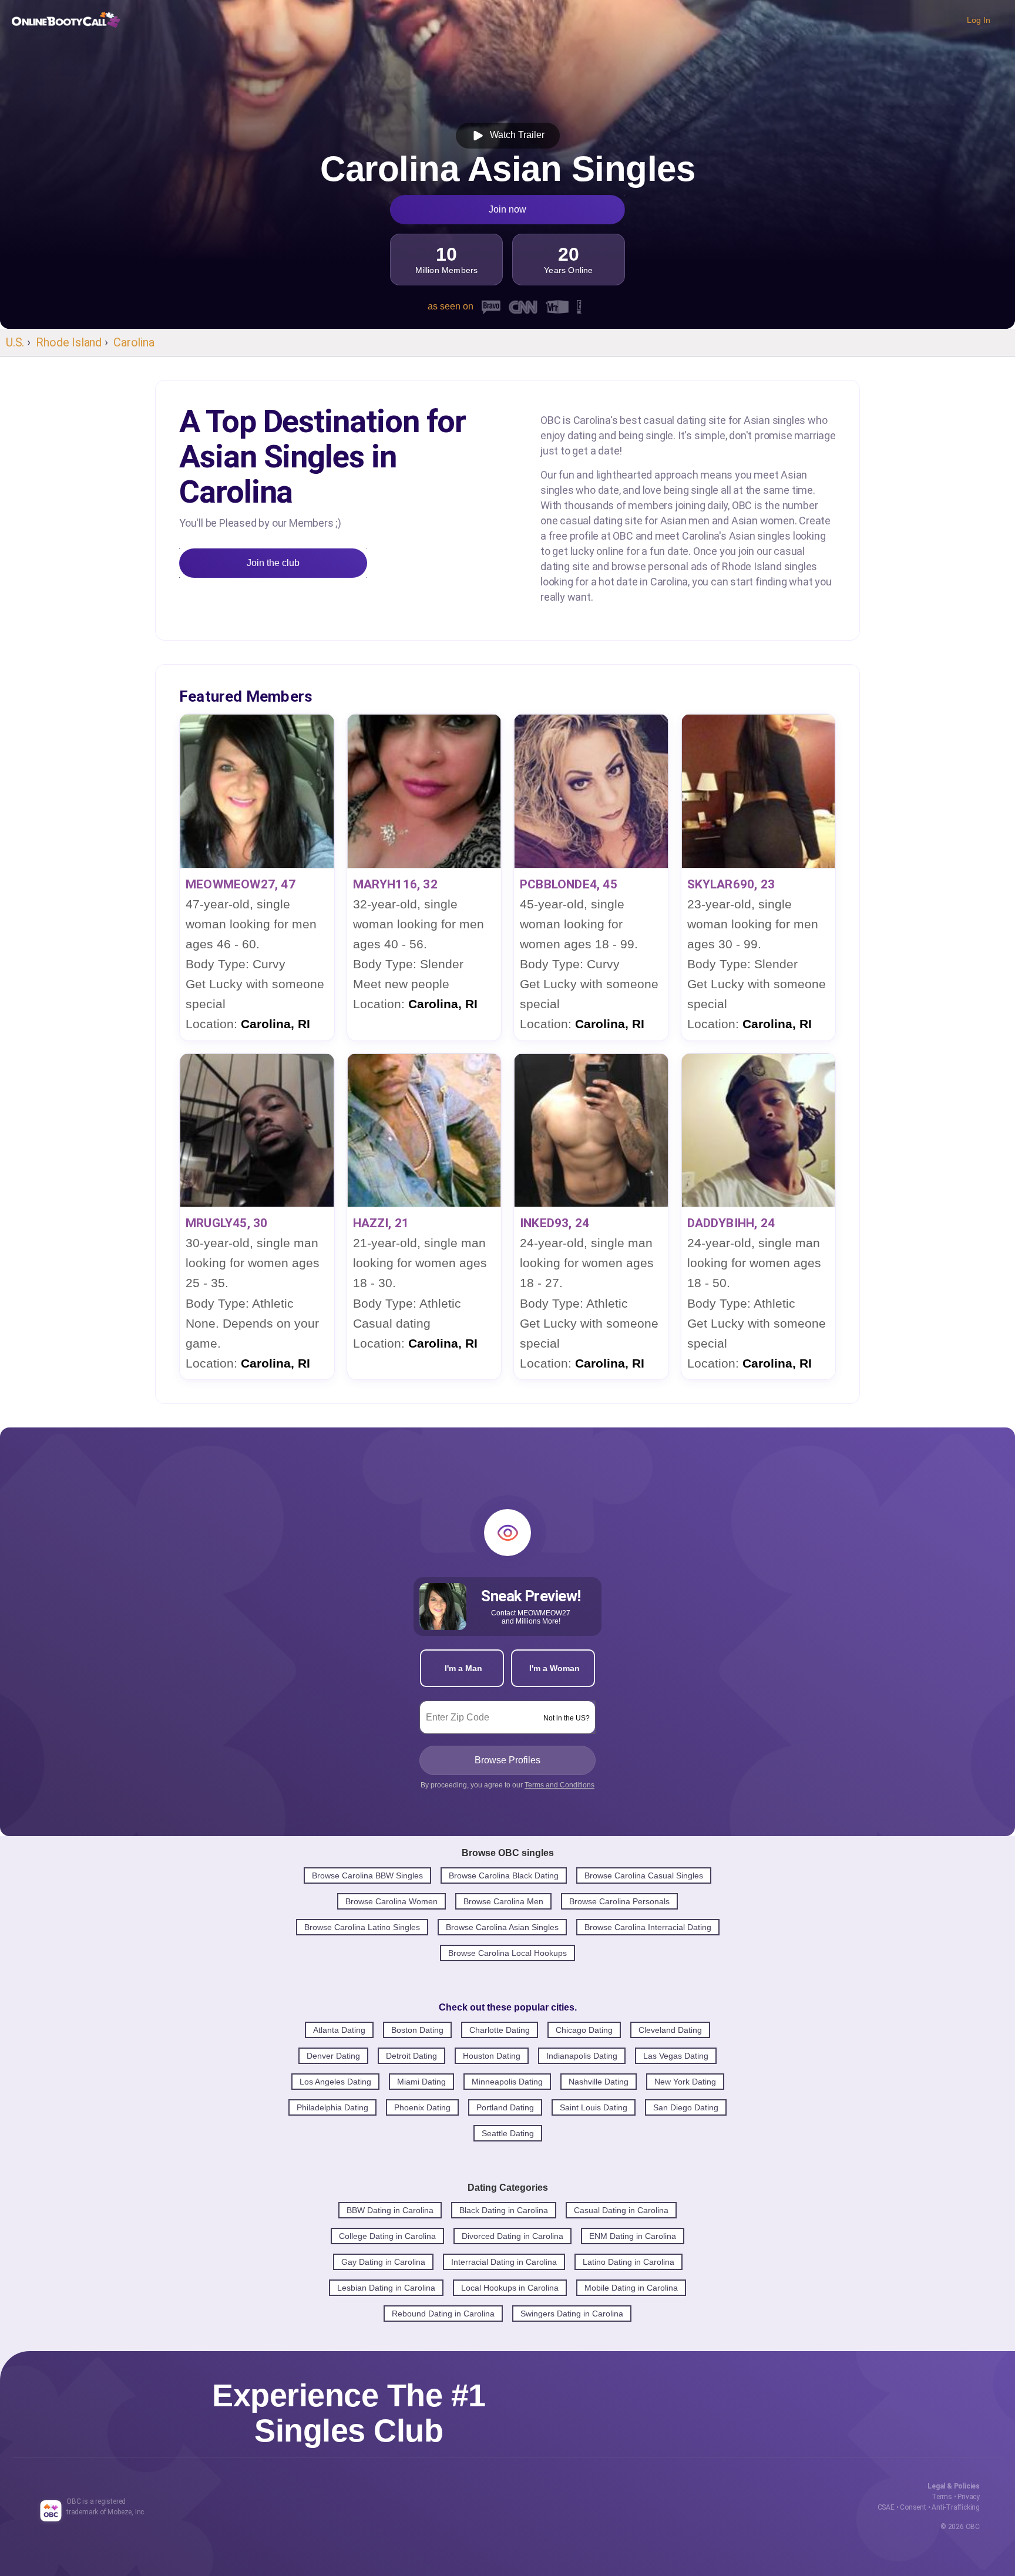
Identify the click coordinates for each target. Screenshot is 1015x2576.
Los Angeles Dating (335, 2082)
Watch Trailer (515, 135)
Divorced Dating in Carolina (512, 2236)
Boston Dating (417, 2030)
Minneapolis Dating (507, 2082)
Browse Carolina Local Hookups (508, 1953)
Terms (942, 2497)
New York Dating (685, 2082)
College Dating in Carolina (387, 2236)
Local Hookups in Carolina (510, 2288)
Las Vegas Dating (676, 2056)
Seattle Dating (508, 2133)
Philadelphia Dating (332, 2107)
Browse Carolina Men (503, 1901)
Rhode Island (69, 342)
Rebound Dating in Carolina (443, 2314)
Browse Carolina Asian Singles (502, 1927)
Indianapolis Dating (582, 2056)
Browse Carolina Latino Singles (362, 1927)
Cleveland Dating (670, 2030)
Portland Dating (505, 2107)
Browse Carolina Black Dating (504, 1875)
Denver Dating (333, 2056)
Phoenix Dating (422, 2107)
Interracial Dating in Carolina (504, 2262)
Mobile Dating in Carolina (631, 2288)
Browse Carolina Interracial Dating (648, 1927)
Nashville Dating (599, 2082)
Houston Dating (492, 2056)
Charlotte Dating (500, 2030)
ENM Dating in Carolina (633, 2236)
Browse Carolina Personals (619, 1901)
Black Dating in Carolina (504, 2210)
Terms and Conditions (559, 1785)
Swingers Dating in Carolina (572, 2314)
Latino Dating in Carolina (629, 2262)
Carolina (134, 342)
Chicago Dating (584, 2030)
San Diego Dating (686, 2107)
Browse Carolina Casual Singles (644, 1875)
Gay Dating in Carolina (383, 2262)
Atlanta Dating (339, 2030)
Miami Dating (421, 2082)
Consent (913, 2507)
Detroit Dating (411, 2056)
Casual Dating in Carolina (621, 2210)
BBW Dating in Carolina (390, 2210)
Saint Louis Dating (594, 2107)
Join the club (273, 563)
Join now (508, 209)
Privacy (969, 2497)
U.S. (15, 342)
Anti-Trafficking (956, 2507)
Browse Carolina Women (391, 1901)
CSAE (886, 2507)
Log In (979, 20)
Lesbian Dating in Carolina (386, 2288)
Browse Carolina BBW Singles (367, 1875)
